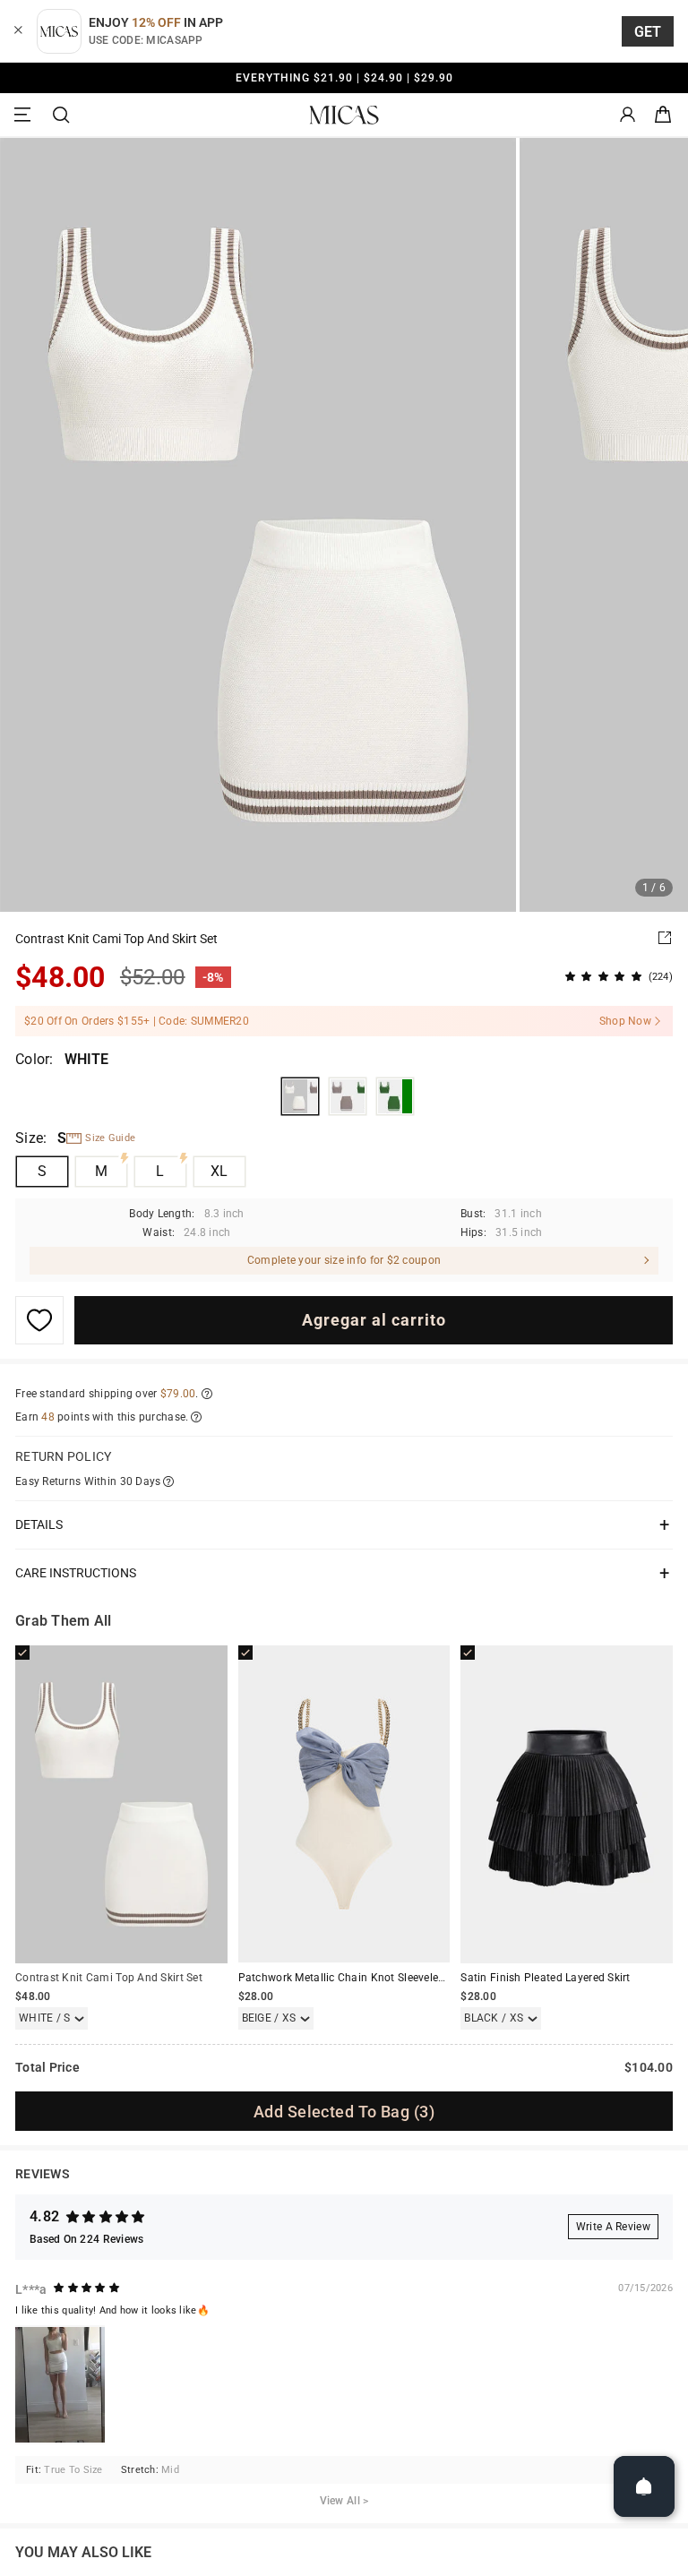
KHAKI (348, 1096)
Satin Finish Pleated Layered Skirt (545, 1978)
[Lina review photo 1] (60, 2385)
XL (219, 1171)
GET (648, 32)
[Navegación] (25, 115)
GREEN (395, 1096)
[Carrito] (663, 115)
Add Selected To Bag (344, 2112)
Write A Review (613, 2227)
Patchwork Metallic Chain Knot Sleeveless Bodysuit (368, 1978)
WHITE (300, 1096)
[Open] (644, 2486)
